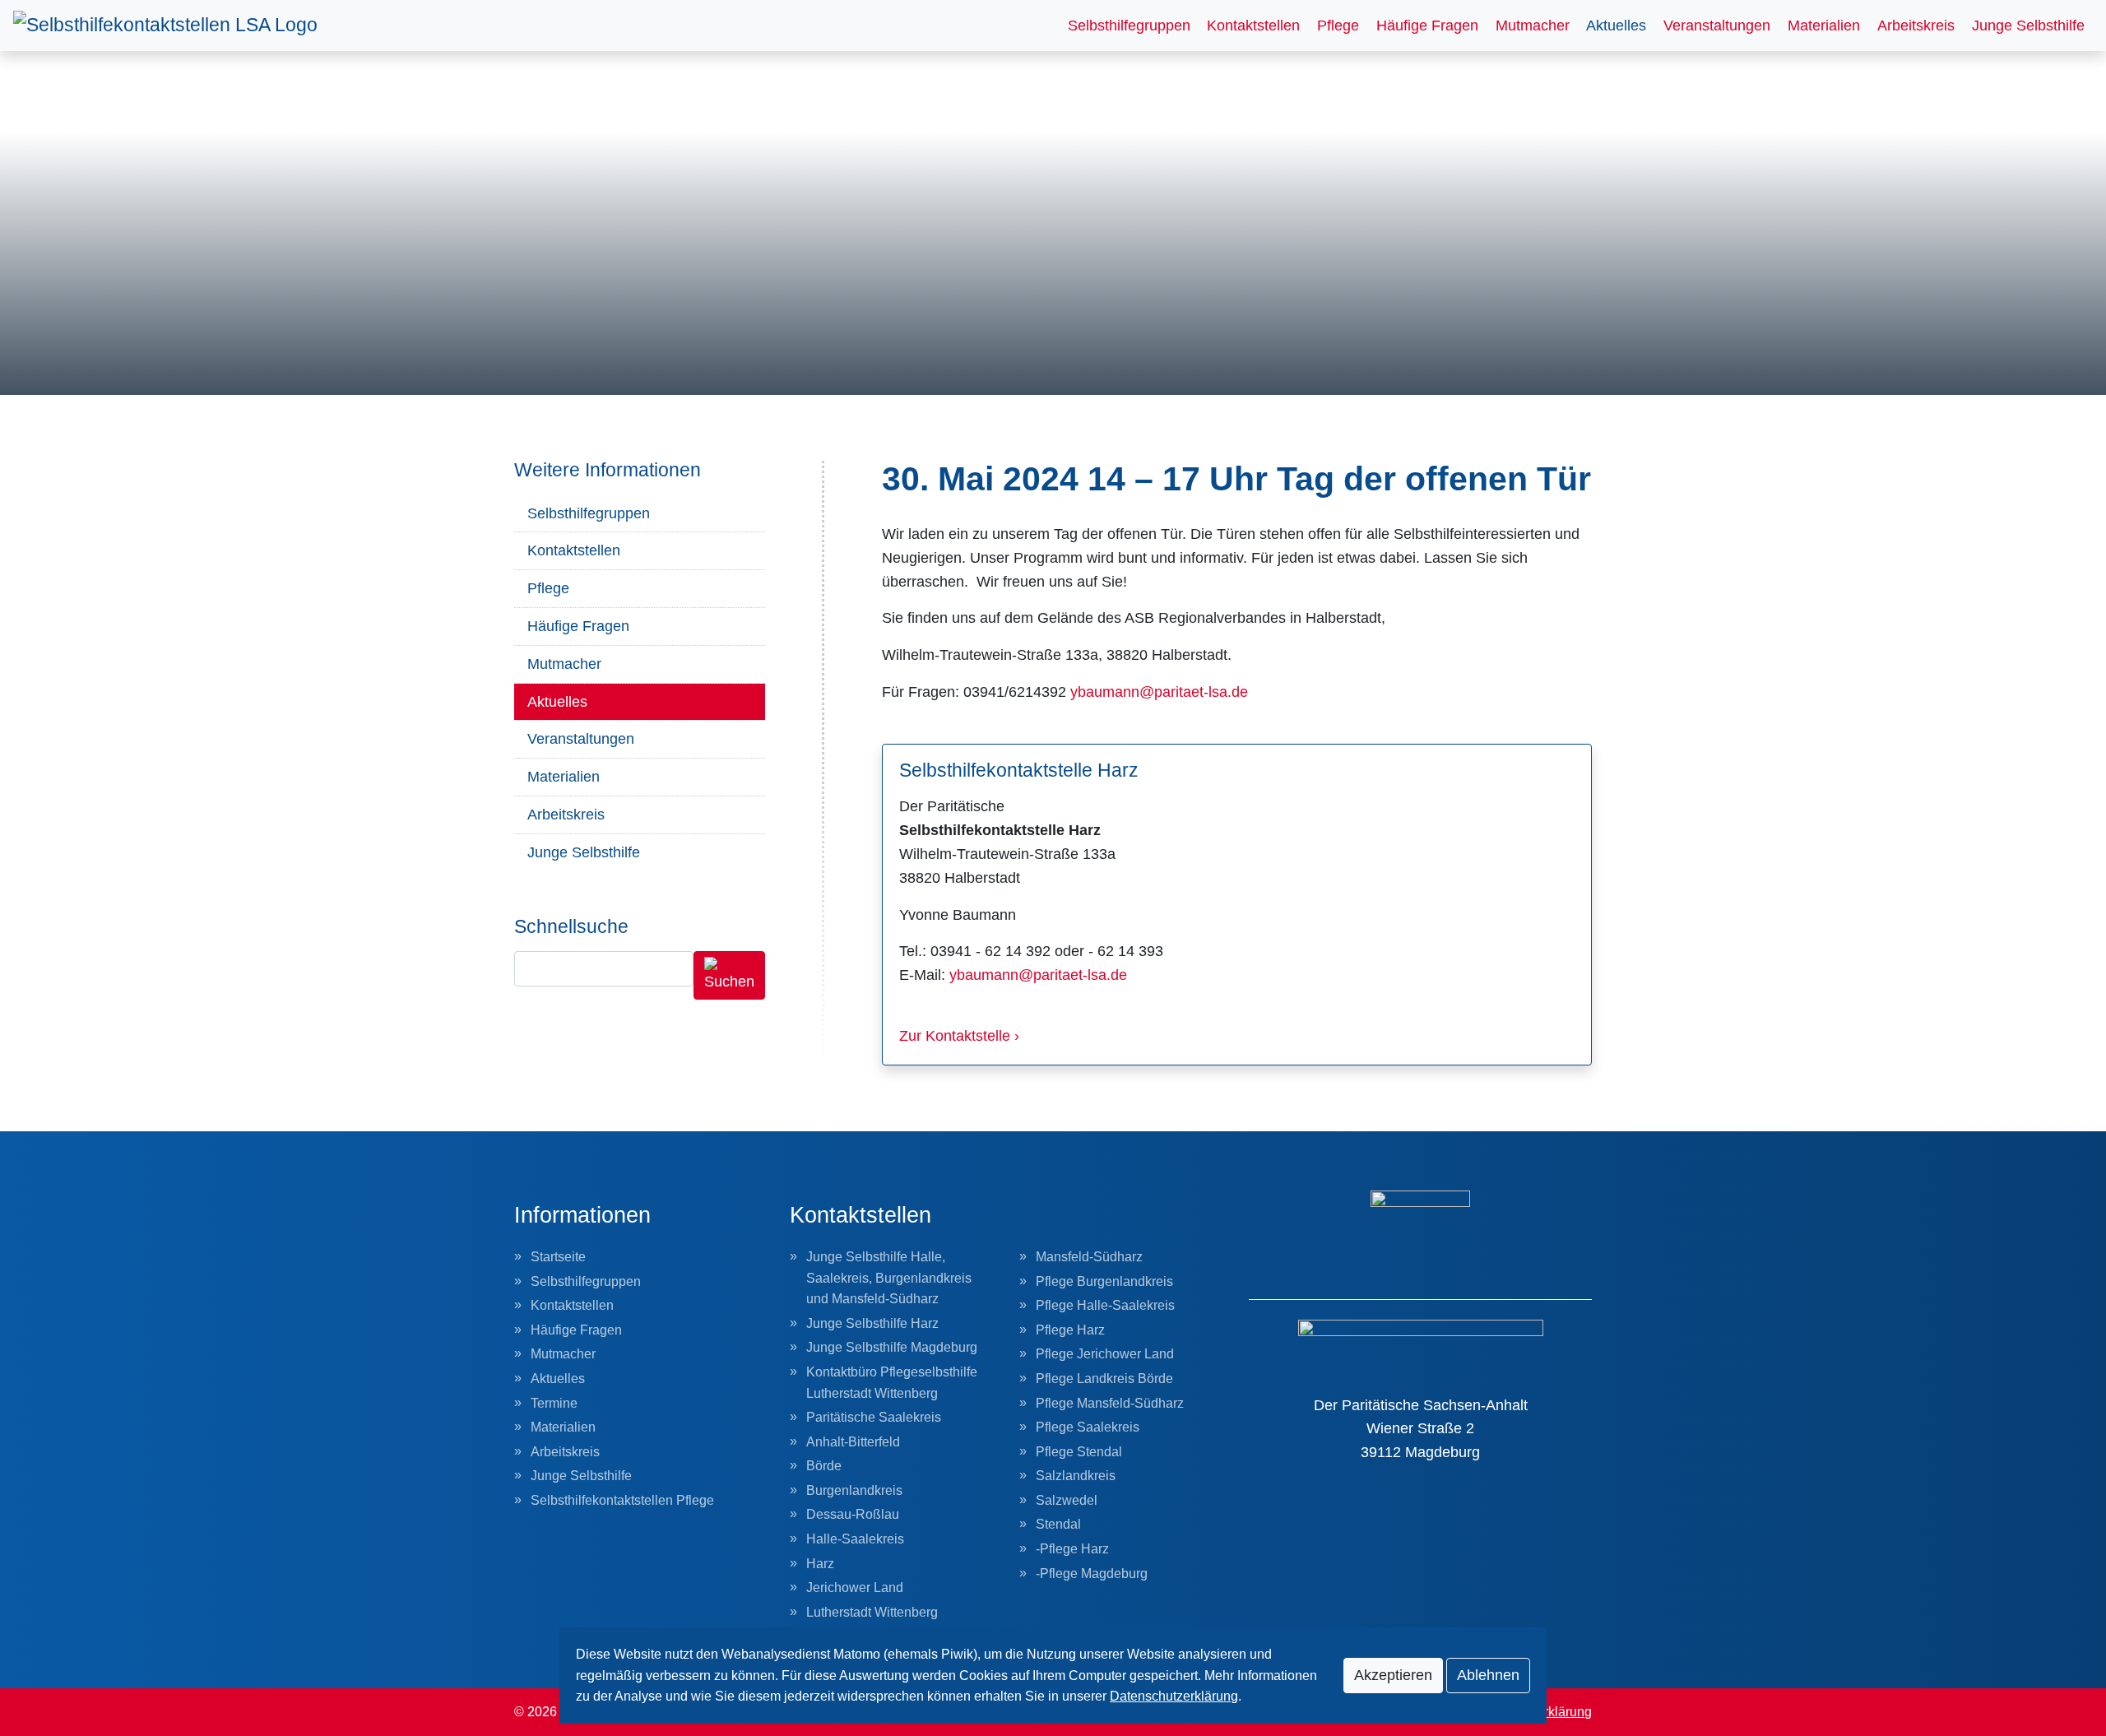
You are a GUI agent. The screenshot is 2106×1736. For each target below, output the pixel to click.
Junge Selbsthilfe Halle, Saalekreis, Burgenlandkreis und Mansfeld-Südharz (889, 1278)
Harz (820, 1564)
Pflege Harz (1070, 1330)
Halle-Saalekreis (855, 1539)
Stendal (1058, 1524)
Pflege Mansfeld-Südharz (1110, 1403)
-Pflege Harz (1072, 1549)
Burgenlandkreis (854, 1490)
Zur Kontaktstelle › (959, 1036)
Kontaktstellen (1253, 26)
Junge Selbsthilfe (2028, 26)
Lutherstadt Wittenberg (872, 1612)
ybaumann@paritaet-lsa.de (1159, 692)
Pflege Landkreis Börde (1104, 1379)
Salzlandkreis (1076, 1476)
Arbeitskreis (1916, 26)
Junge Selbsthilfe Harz (872, 1323)
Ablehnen (1488, 1675)
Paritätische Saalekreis (874, 1417)
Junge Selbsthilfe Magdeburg (892, 1347)
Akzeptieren (1393, 1675)
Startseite (558, 1257)
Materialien (1824, 26)
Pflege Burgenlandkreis (1104, 1281)
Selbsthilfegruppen (1129, 26)
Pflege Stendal (1079, 1452)
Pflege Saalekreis (1088, 1427)
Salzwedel (1067, 1500)
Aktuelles (1616, 26)
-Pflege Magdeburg (1092, 1574)
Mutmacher (1533, 26)
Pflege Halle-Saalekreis (1105, 1305)
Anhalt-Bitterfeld (853, 1442)
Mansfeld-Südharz (1089, 1257)
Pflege (1338, 26)
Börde (824, 1466)
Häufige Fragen (1427, 26)
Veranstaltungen (1717, 26)
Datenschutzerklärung (1174, 1696)
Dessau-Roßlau (853, 1514)
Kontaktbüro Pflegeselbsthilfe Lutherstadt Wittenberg (892, 1383)
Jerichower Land (855, 1587)
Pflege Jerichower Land (1105, 1354)
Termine (554, 1403)
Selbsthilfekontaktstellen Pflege (622, 1500)
